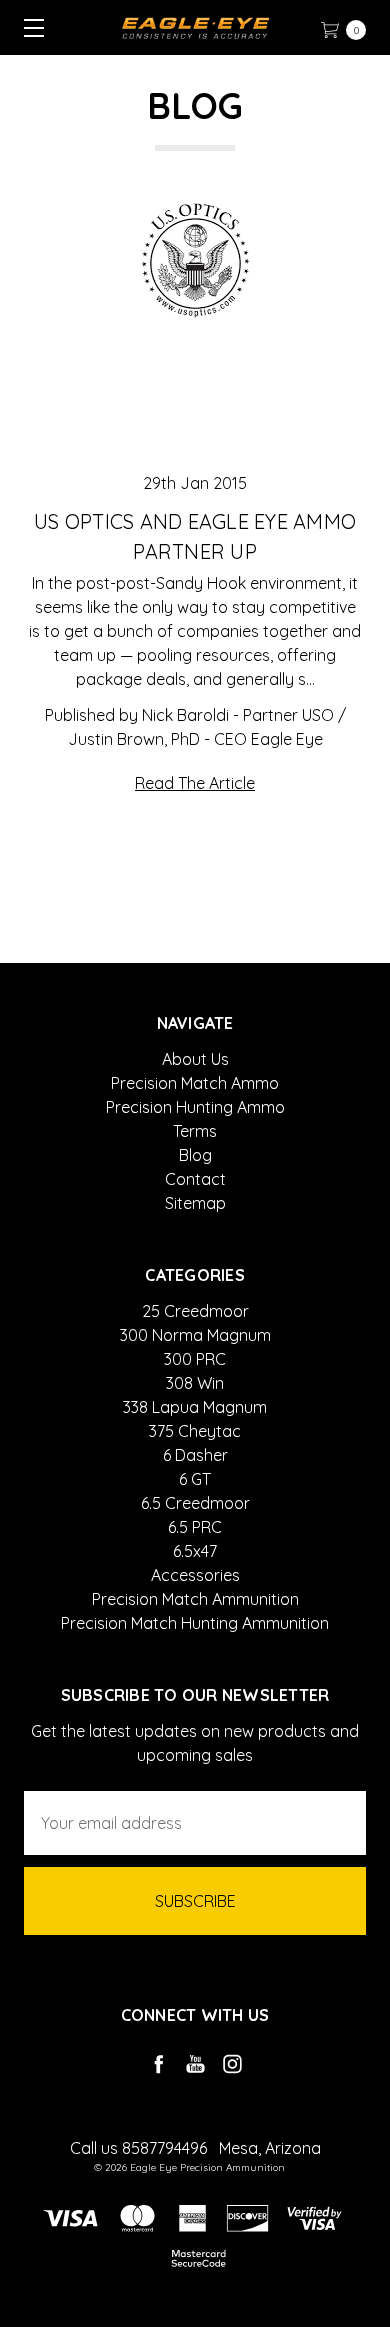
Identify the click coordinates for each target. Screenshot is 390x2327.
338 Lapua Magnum (195, 1407)
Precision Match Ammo (195, 1083)
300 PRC (195, 1359)
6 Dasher (195, 1455)
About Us (195, 1059)
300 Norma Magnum (195, 1335)
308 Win (195, 1383)
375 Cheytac (195, 1431)
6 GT (195, 1479)
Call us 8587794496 (138, 2148)
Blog (195, 1155)
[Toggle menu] (27, 27)
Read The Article (195, 783)
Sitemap (195, 1203)
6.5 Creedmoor (195, 1503)
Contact (195, 1179)
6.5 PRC (195, 1527)
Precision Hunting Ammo (195, 1107)
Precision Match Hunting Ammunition (195, 1623)
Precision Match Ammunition (195, 1599)
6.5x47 (195, 1551)
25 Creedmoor (195, 1311)
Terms (195, 1131)
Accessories (195, 1575)
